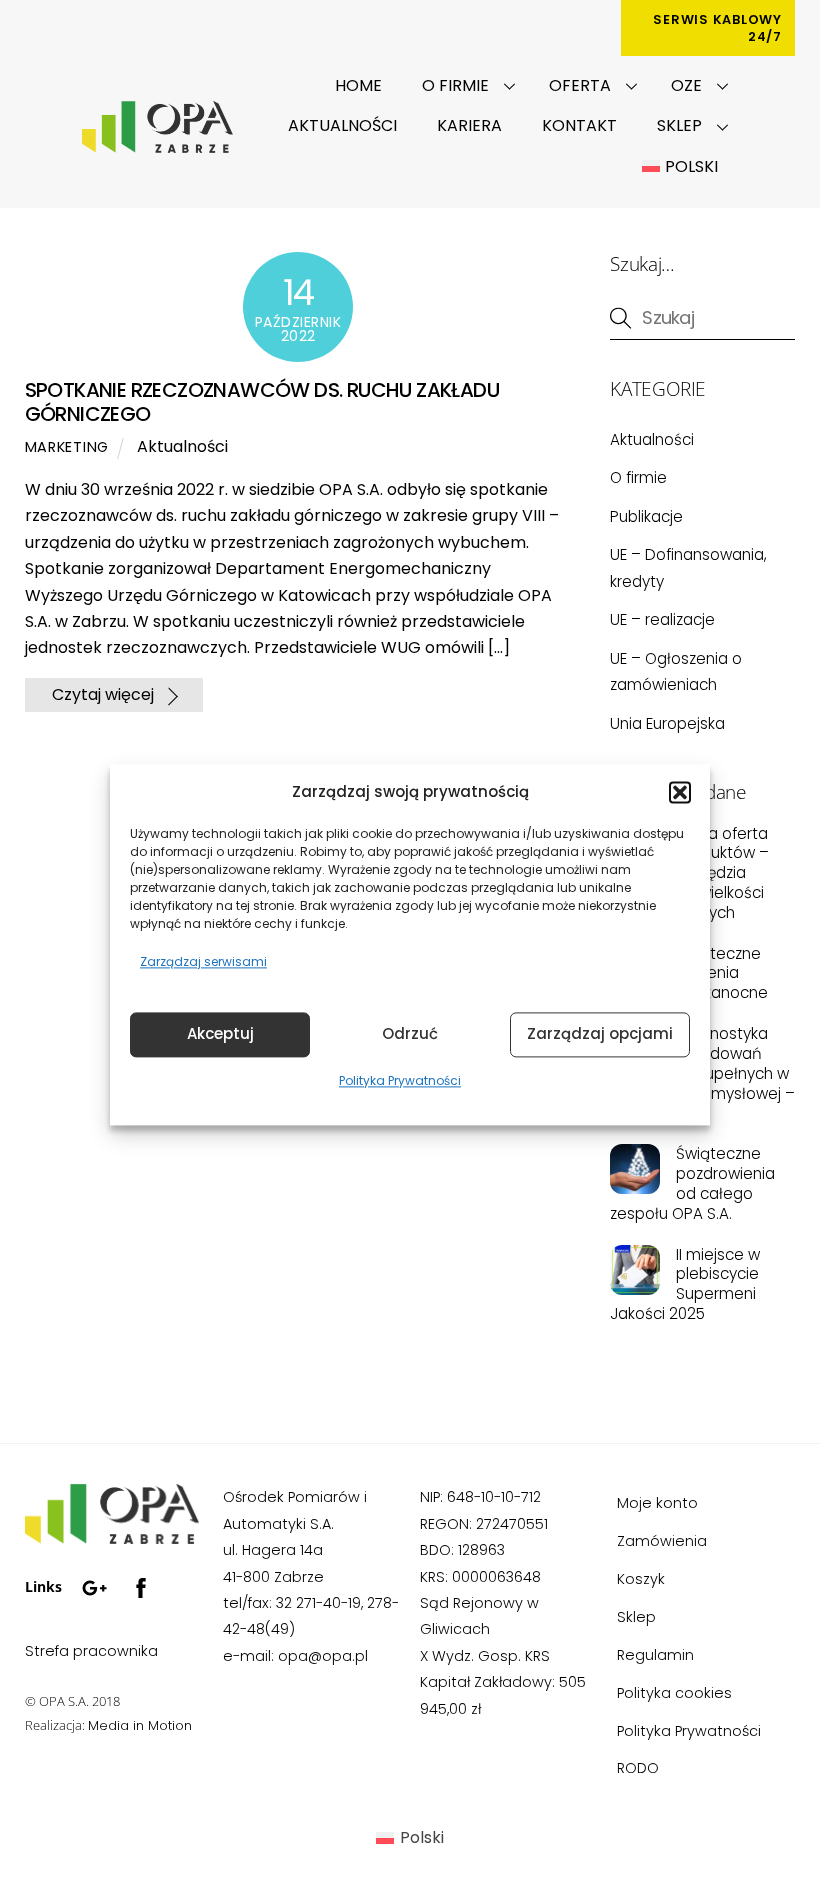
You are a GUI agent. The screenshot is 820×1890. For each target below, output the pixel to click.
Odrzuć (410, 1034)
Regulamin (655, 1655)
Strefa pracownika (91, 1651)
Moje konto (657, 1503)
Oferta (580, 85)
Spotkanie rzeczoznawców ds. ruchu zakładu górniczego (262, 402)
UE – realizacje (662, 619)
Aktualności (342, 125)
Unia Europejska (667, 723)
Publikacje (646, 516)
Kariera (469, 125)
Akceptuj (220, 1034)
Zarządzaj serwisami (203, 962)
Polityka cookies (674, 1693)
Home (358, 85)
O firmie (455, 85)
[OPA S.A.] (112, 1536)
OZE (686, 85)
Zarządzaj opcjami (600, 1034)
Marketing (67, 447)
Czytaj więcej (103, 695)
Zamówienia (662, 1541)
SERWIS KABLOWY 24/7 (717, 28)
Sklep (679, 125)
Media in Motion (140, 1725)
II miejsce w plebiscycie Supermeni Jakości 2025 (684, 1284)
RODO (638, 1768)
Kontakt (579, 125)
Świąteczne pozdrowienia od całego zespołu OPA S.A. (692, 1183)
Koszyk (641, 1579)
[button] (680, 793)
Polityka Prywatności (400, 1080)
